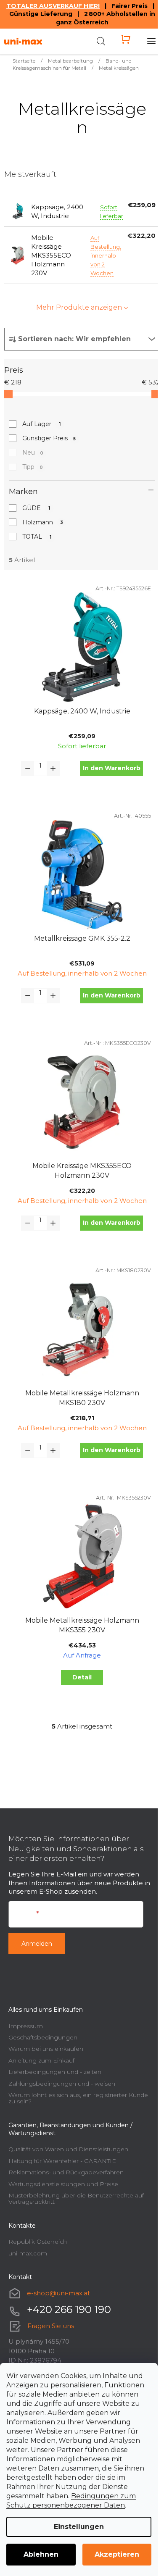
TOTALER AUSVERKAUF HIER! (53, 6)
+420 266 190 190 (69, 2309)
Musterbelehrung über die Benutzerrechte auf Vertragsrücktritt (76, 2198)
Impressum (26, 2026)
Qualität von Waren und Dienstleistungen (68, 2149)
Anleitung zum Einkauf (41, 2060)
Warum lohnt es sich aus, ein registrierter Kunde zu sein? (78, 2098)
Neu (33, 453)
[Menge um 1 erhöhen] (53, 768)
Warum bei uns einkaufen (46, 2049)
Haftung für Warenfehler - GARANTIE (62, 2161)
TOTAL (37, 537)
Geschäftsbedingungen (43, 2037)
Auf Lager (41, 424)
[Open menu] (151, 41)
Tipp (33, 467)
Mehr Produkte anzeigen (79, 307)
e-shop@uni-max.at (58, 2293)
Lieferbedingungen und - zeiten (55, 2072)
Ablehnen (41, 2554)
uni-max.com (28, 2253)
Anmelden (37, 1944)
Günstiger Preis (49, 438)
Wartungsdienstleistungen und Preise (63, 2184)
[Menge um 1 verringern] (28, 768)
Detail (82, 1677)
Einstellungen (79, 2527)
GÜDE (36, 508)
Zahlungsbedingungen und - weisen (62, 2084)
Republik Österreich (38, 2242)
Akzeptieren (117, 2554)
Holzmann (43, 522)
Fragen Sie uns (51, 2326)
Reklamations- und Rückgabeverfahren (66, 2172)
